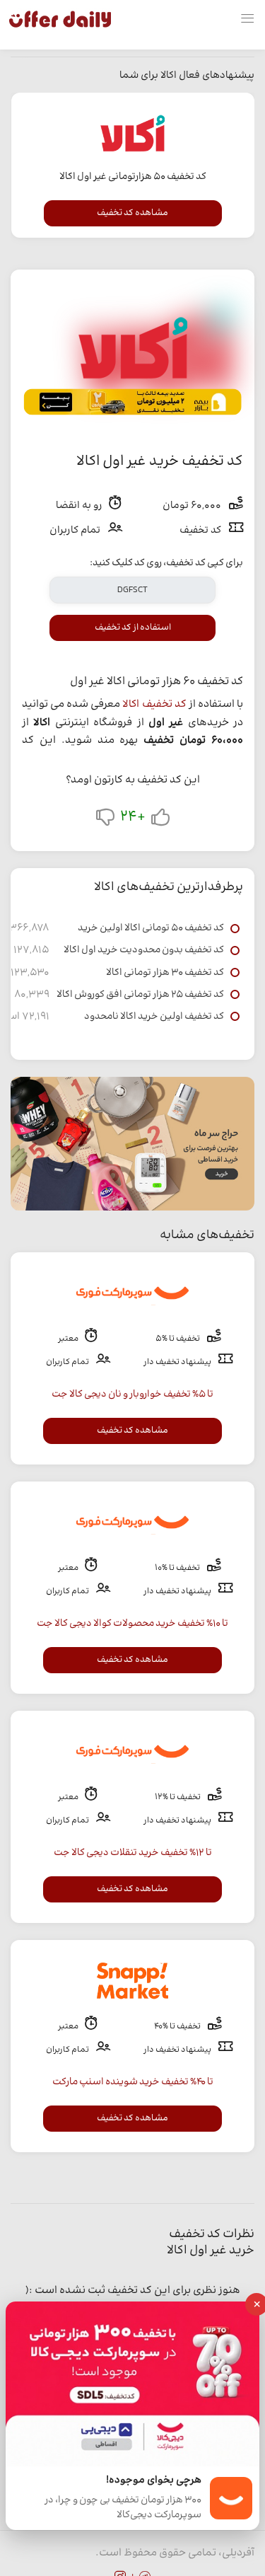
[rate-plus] (160, 820)
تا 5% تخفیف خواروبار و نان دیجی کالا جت (132, 1394)
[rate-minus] (105, 820)
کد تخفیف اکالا (154, 704)
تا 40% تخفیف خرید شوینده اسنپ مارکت (133, 2082)
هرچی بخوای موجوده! (154, 2481)
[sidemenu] (247, 19)
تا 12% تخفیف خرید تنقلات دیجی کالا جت (133, 1853)
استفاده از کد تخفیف (133, 628)
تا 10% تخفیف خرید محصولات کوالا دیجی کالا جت (132, 1624)
